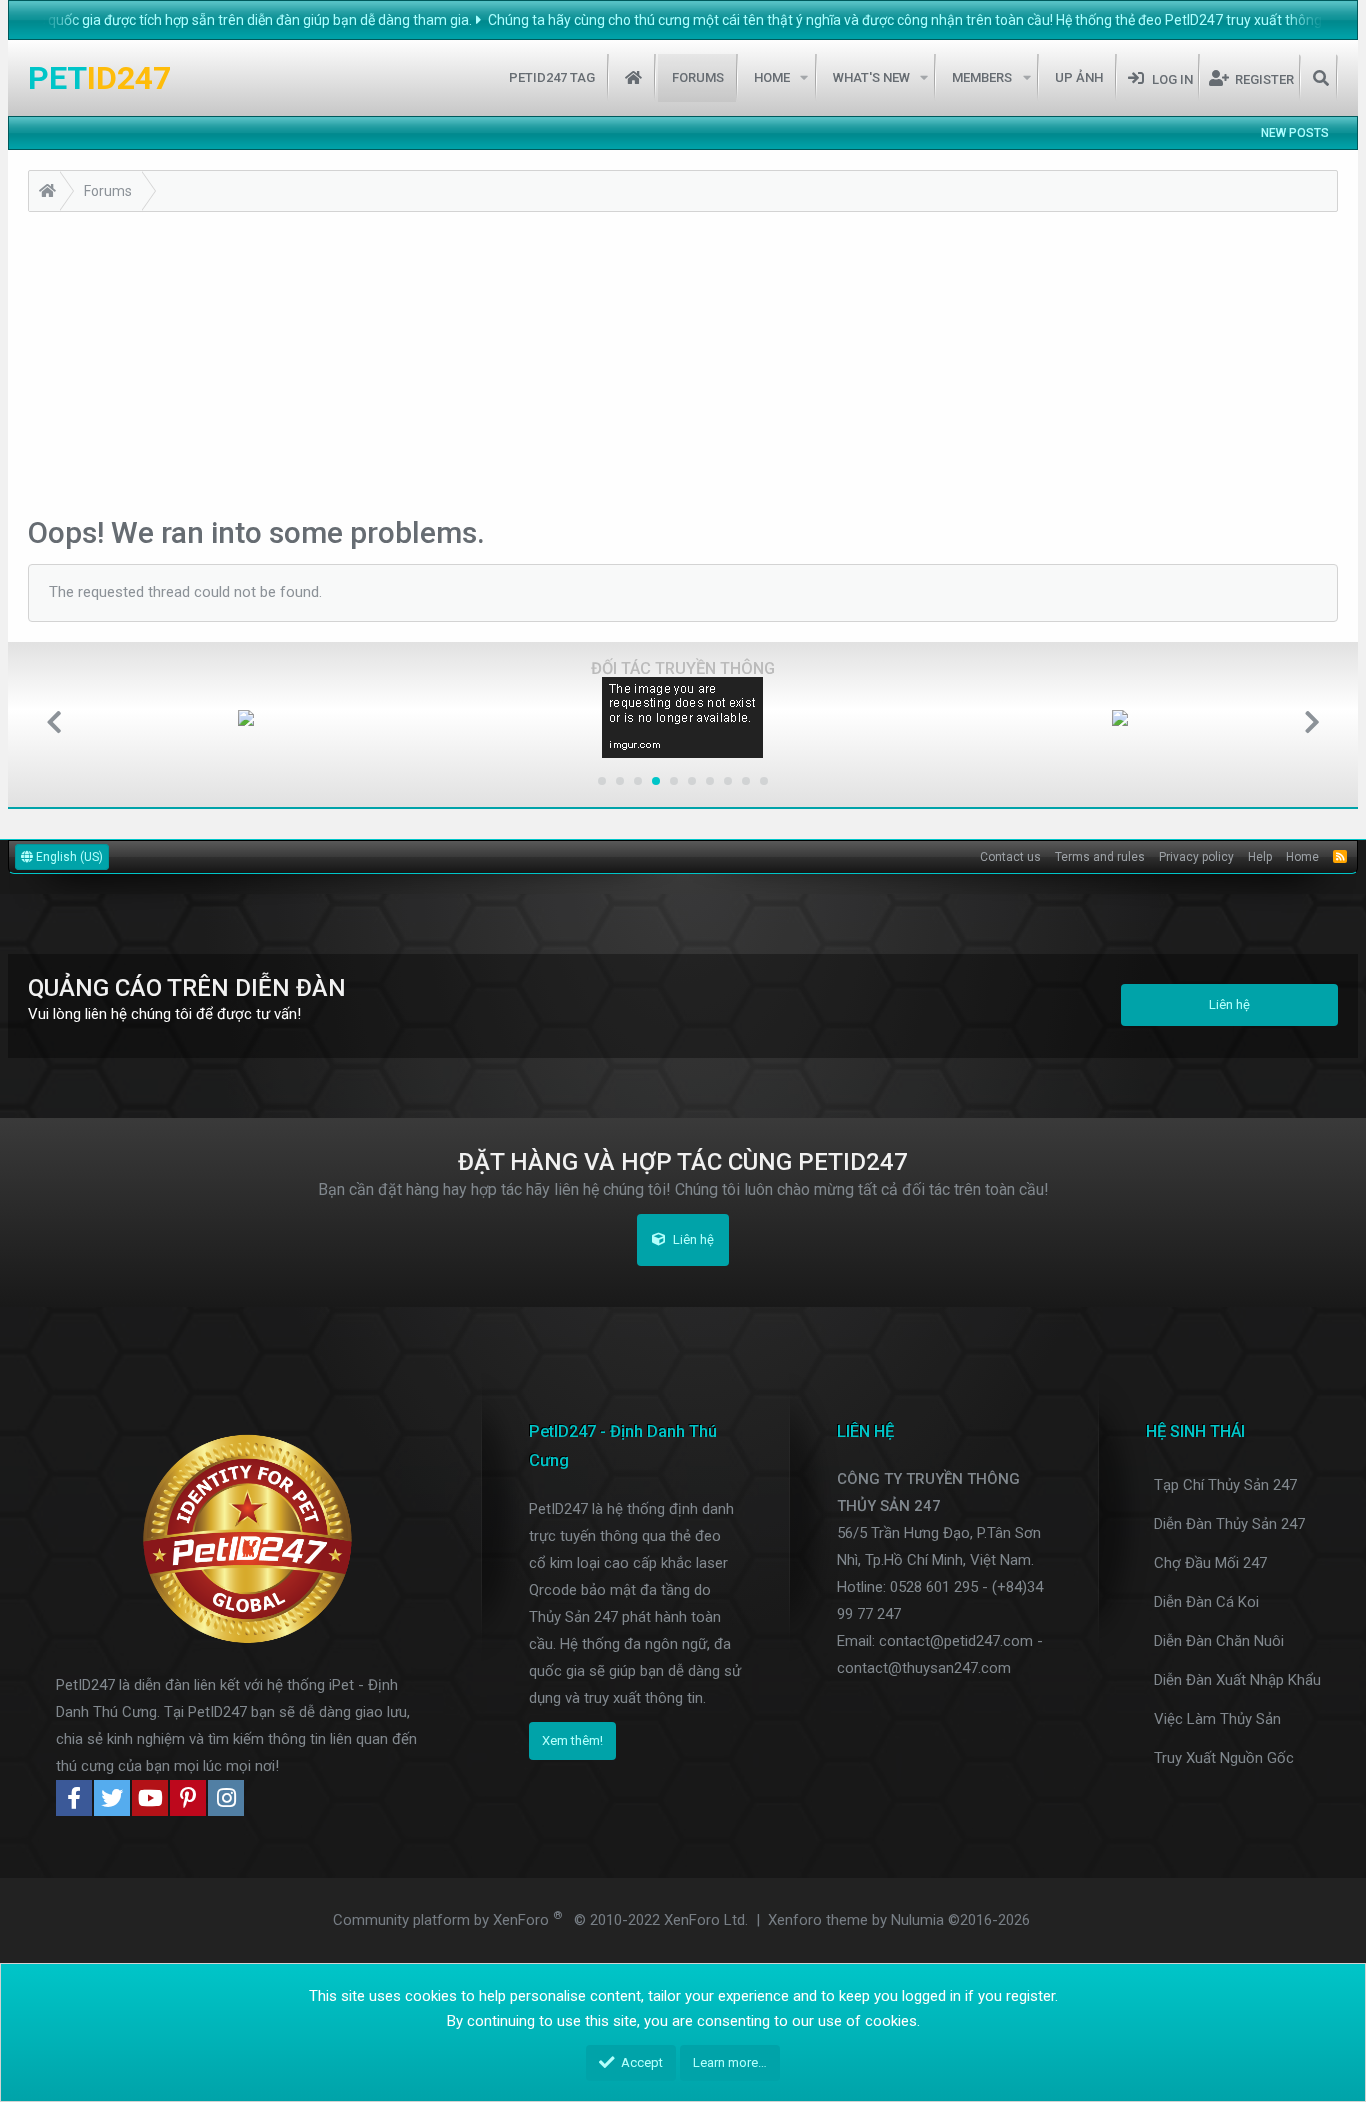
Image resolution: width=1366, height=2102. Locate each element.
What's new (871, 77)
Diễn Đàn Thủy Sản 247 (1229, 1524)
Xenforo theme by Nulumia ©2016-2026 (899, 1920)
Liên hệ (1229, 1004)
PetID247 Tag (552, 77)
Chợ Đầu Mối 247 (1210, 1563)
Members (982, 77)
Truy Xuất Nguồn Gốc (1224, 1758)
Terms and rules (1100, 857)
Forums (698, 77)
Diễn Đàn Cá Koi (1206, 1602)
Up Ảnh (1079, 77)
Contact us (1010, 857)
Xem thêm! (572, 1740)
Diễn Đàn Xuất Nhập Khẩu (1237, 1680)
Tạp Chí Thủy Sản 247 (1225, 1485)
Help (1260, 857)
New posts (1295, 133)
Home (633, 78)
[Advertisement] (683, 362)
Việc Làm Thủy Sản (1217, 1719)
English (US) (68, 857)
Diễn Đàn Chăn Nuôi (1219, 1641)
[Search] (1320, 78)
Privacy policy (1196, 857)
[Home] (47, 193)
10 (764, 781)
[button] (804, 78)
